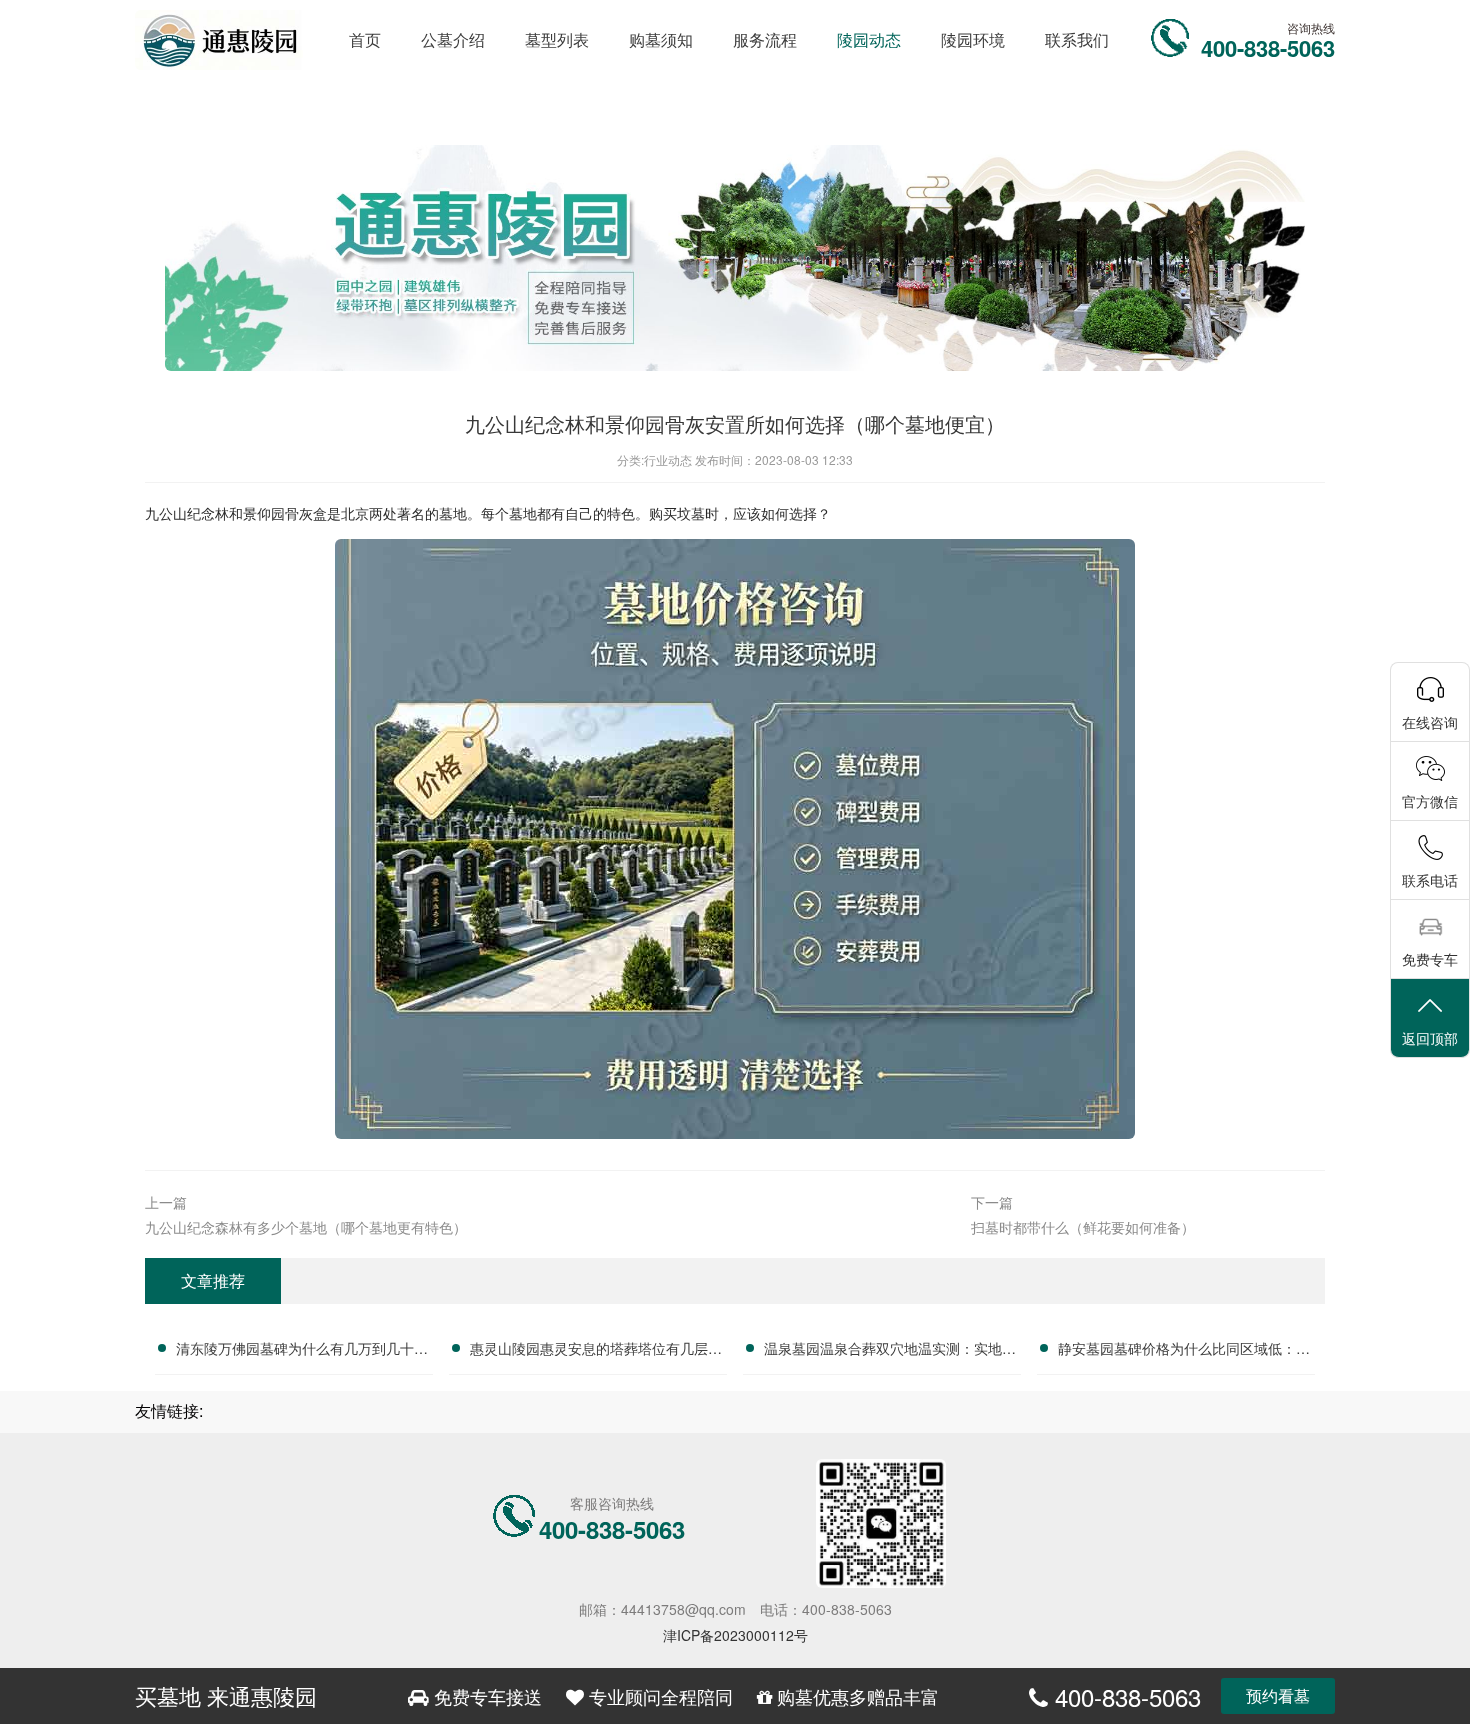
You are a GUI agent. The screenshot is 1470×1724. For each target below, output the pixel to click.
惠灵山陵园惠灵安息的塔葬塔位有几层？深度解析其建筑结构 (596, 1351)
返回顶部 (1430, 1038)
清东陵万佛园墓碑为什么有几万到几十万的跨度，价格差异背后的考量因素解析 (302, 1351)
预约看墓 (1278, 1695)
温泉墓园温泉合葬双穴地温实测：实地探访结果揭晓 (890, 1351)
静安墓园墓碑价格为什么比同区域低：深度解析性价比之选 (1184, 1351)
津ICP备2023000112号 (735, 1635)
